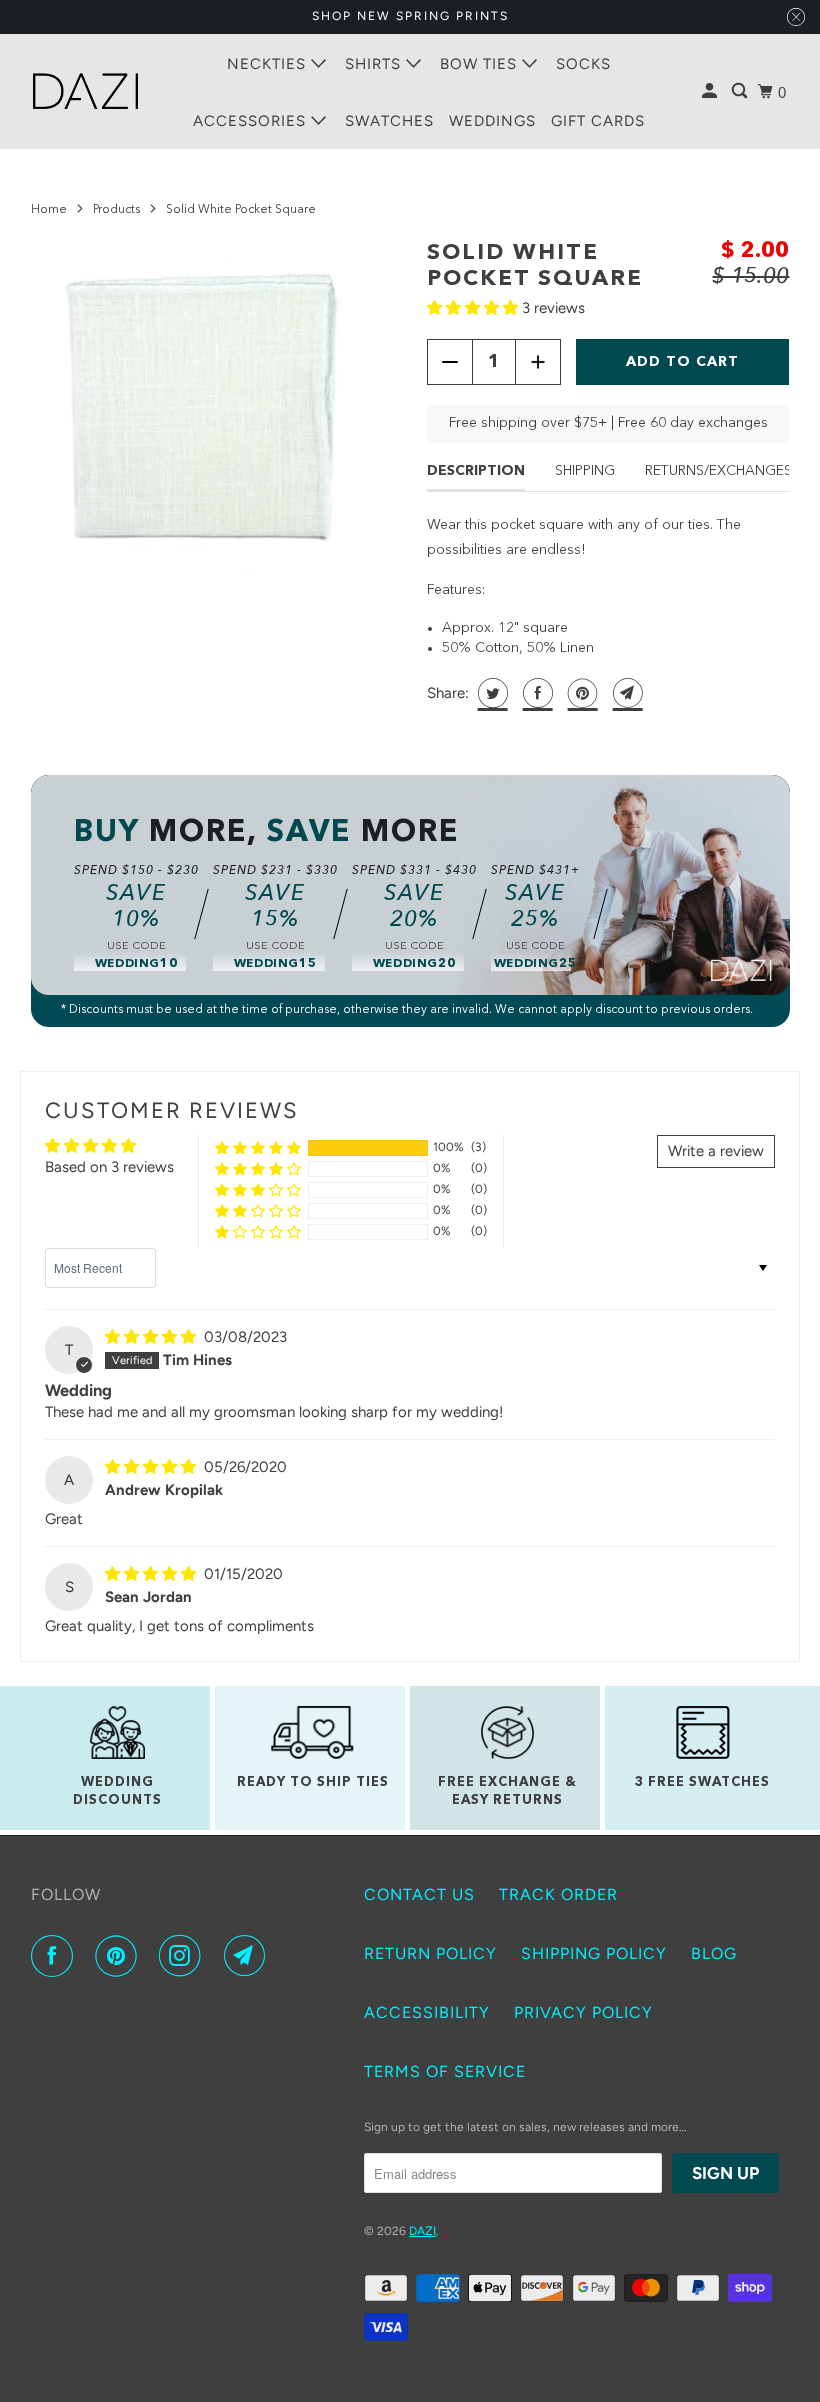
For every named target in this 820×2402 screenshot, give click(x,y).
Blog (714, 1953)
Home (49, 210)
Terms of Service (445, 2071)
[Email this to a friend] (625, 693)
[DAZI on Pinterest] (120, 1956)
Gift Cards (598, 121)
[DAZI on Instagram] (184, 1956)
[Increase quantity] (538, 362)
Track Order (558, 1894)
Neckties (269, 64)
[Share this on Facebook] (535, 693)
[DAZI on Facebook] (56, 1956)
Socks (583, 64)
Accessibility (427, 2012)
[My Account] (711, 91)
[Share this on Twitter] (490, 693)
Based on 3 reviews (109, 1167)
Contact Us (419, 1894)
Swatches (389, 121)
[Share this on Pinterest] (580, 693)
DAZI (422, 2231)
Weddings (492, 121)
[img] (152, 1337)
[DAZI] (86, 91)
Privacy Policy (583, 2012)
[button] (474, 308)
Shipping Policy (594, 1953)
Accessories (252, 121)
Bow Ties (481, 64)
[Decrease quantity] (450, 362)
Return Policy (430, 1953)
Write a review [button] (716, 1151)
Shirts (375, 64)
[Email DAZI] (249, 1956)
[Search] (741, 91)
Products (116, 210)
